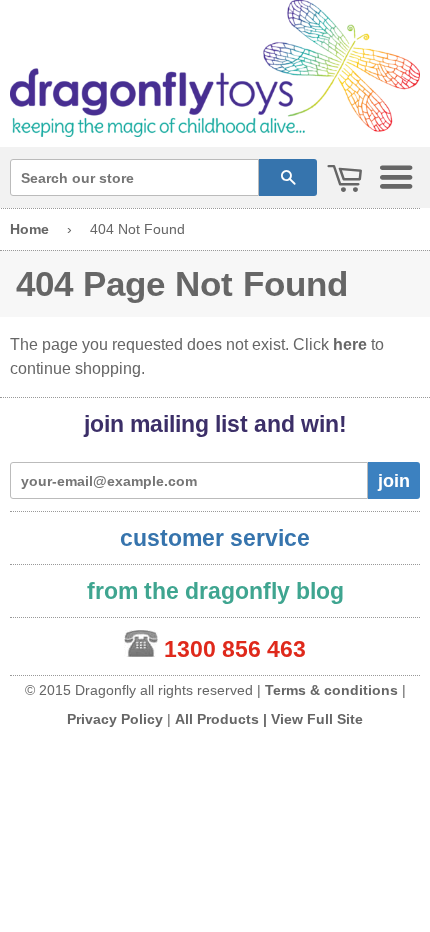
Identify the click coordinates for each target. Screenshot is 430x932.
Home (29, 229)
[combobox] (134, 177)
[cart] (345, 179)
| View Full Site (313, 719)
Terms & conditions (331, 690)
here (350, 344)
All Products (217, 719)
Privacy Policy (115, 719)
